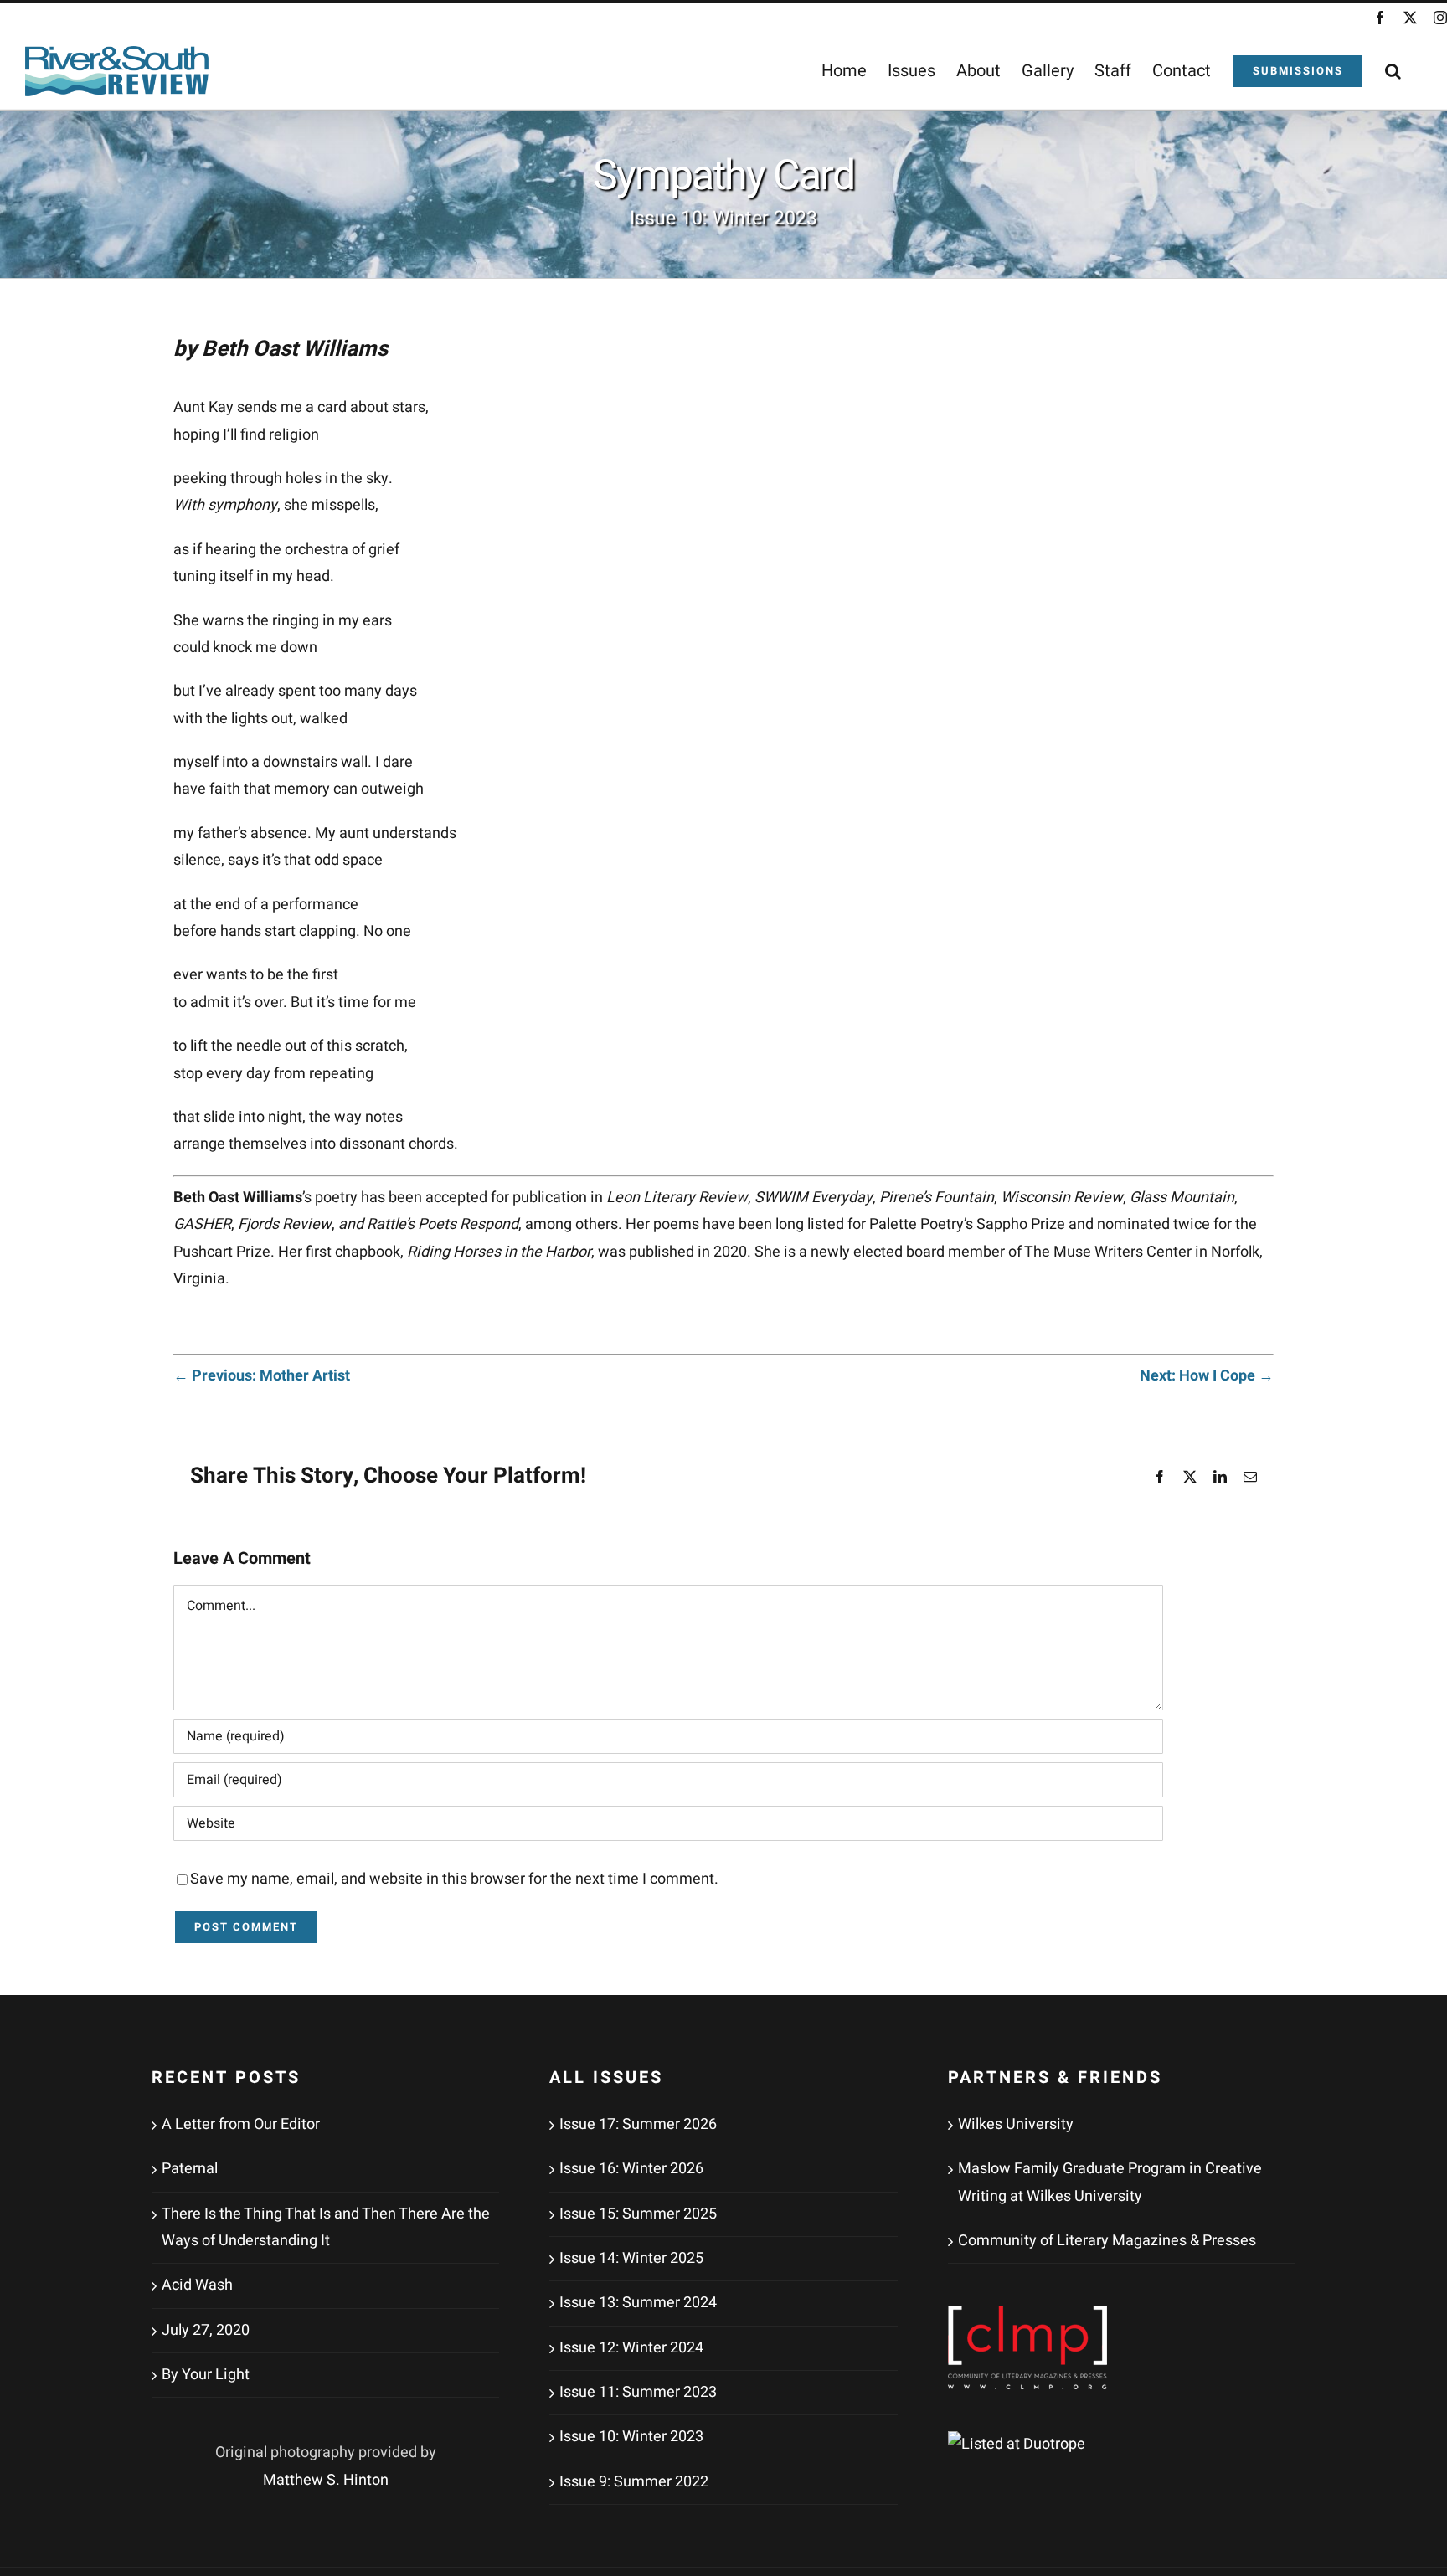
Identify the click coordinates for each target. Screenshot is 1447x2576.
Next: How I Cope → (1207, 1376)
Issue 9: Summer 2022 (634, 2482)
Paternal (190, 2169)
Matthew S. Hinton (326, 2480)
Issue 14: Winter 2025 (631, 2258)
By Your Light (206, 2375)
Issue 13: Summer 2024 (638, 2303)
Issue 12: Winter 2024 (631, 2348)
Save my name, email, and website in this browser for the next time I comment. (454, 1879)
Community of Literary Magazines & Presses (1107, 2241)
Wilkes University (1016, 2124)
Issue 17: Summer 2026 (638, 2124)
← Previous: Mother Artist (262, 1376)
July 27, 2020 (206, 2330)
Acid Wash (197, 2285)
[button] (1393, 71)
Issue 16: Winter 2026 (631, 2169)
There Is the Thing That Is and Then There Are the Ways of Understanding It (326, 2227)
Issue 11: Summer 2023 (638, 2392)
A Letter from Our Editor (241, 2124)
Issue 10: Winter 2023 (631, 2437)
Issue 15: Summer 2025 (638, 2214)
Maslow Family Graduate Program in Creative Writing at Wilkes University (1110, 2182)
